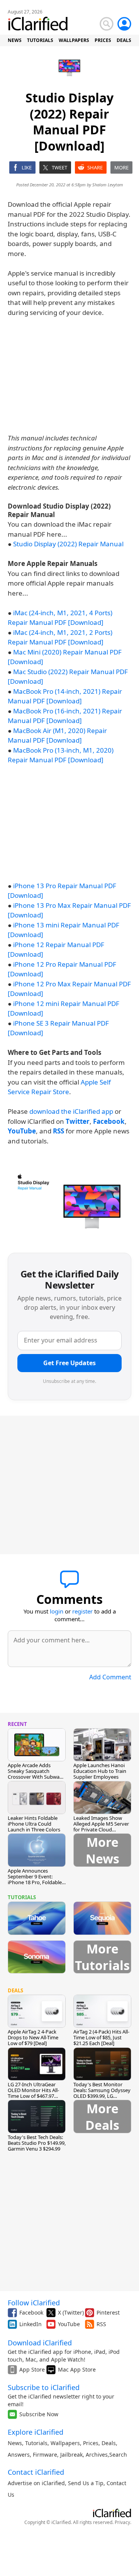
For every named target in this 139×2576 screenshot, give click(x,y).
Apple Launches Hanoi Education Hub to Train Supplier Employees (100, 1771)
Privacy (122, 2522)
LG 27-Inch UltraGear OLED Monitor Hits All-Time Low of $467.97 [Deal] (33, 2093)
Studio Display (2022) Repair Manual (68, 544)
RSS (101, 2324)
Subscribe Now (39, 2414)
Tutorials (36, 2443)
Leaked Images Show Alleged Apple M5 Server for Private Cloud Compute (101, 1827)
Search (118, 2455)
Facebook (31, 2312)
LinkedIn (31, 2324)
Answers (19, 2455)
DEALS (124, 40)
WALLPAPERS (74, 40)
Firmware (45, 2455)
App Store (32, 2369)
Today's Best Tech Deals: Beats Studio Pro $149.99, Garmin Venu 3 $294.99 (37, 2143)
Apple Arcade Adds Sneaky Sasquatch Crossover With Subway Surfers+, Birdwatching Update (35, 1777)
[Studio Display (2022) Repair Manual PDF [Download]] (69, 1200)
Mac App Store (77, 2369)
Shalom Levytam (108, 185)
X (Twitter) (71, 2312)
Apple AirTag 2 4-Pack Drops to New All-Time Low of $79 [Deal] (33, 2037)
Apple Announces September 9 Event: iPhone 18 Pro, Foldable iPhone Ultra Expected (35, 1879)
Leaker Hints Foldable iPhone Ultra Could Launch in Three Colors (34, 1824)
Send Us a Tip (86, 2483)
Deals (109, 2443)
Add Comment (110, 1677)
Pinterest (108, 2312)
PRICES (103, 40)
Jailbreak (71, 2455)
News (15, 2443)
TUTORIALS (40, 40)
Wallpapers (65, 2443)
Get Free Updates (69, 1363)
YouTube (69, 2324)
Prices (91, 2443)
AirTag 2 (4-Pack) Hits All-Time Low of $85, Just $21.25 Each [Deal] (101, 2037)
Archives (97, 2455)
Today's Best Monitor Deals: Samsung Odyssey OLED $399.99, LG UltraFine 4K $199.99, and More (102, 2096)
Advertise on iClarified (36, 2483)
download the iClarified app (71, 1111)
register (82, 1611)
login (57, 1611)
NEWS (15, 40)
